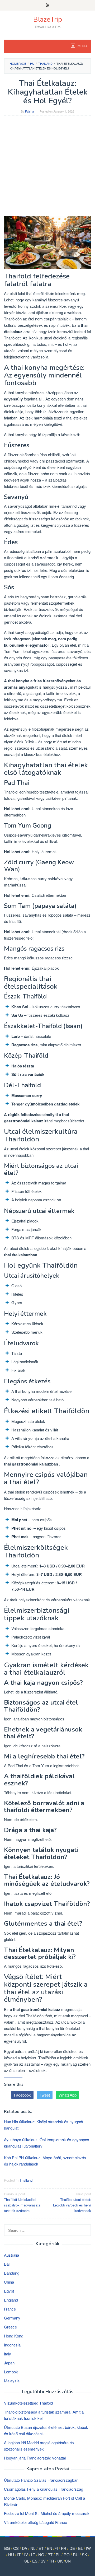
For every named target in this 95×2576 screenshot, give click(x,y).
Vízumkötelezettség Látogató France (35, 2522)
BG (7, 2548)
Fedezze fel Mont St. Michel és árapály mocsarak (47, 2513)
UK (60, 2561)
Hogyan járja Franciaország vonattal (35, 2458)
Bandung (12, 2273)
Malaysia (12, 2381)
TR (51, 2561)
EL (80, 2548)
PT (50, 2554)
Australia (11, 2255)
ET (41, 2548)
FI (56, 2548)
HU (11, 2554)
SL (27, 2561)
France (10, 2309)
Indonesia (12, 2345)
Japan (9, 2363)
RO (67, 2554)
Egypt (9, 2291)
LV (26, 2554)
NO (41, 2554)
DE (72, 2548)
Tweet (45, 2095)
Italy (8, 2354)
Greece (10, 2327)
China (9, 2282)
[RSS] (48, 5)
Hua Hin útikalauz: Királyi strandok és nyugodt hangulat (44, 2125)
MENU (82, 46)
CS (16, 2548)
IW (88, 2548)
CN (68, 2561)
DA (25, 2548)
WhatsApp (68, 2095)
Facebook (22, 2095)
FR (64, 2548)
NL (33, 2548)
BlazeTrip (48, 19)
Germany (12, 2318)
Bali (7, 2264)
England (11, 2300)
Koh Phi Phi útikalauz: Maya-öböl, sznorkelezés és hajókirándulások (45, 2161)
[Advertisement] (47, 169)
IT (19, 2554)
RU (76, 2554)
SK (84, 2554)
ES (35, 2561)
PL (58, 2554)
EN (49, 2548)
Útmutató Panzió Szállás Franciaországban (41, 2480)
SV (43, 2561)
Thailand (26, 2180)
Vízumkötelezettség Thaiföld (28, 2403)
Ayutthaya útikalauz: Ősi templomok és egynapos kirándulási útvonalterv (47, 2143)
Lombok (11, 2372)
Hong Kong (14, 2336)
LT (33, 2554)
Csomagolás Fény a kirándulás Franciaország (44, 2489)
